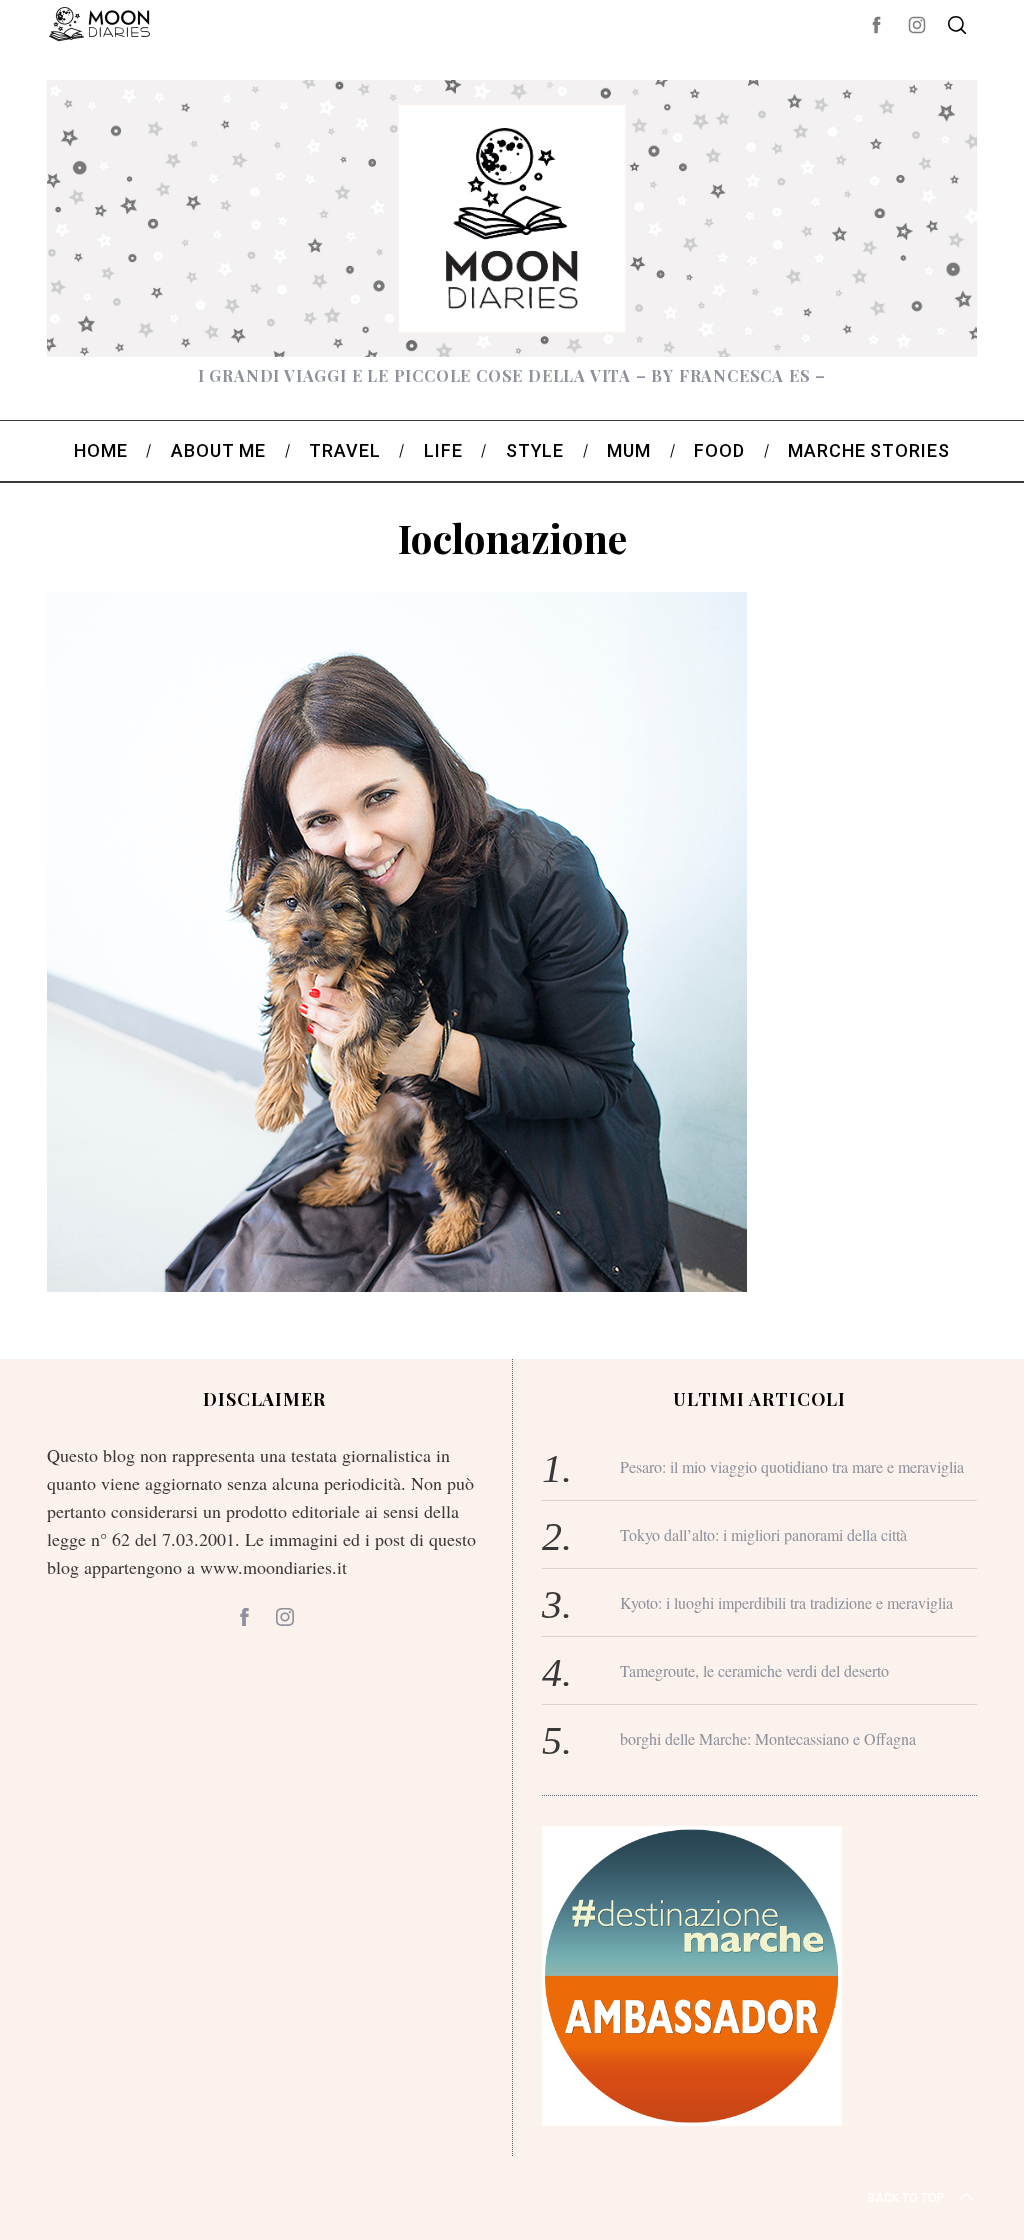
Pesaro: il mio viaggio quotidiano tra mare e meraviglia (792, 1466)
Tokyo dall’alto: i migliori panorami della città (763, 1534)
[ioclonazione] (397, 1285)
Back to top (906, 2198)
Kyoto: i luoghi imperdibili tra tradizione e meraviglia (786, 1602)
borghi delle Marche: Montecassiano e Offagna (768, 1738)
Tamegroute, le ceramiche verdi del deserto (754, 1670)
